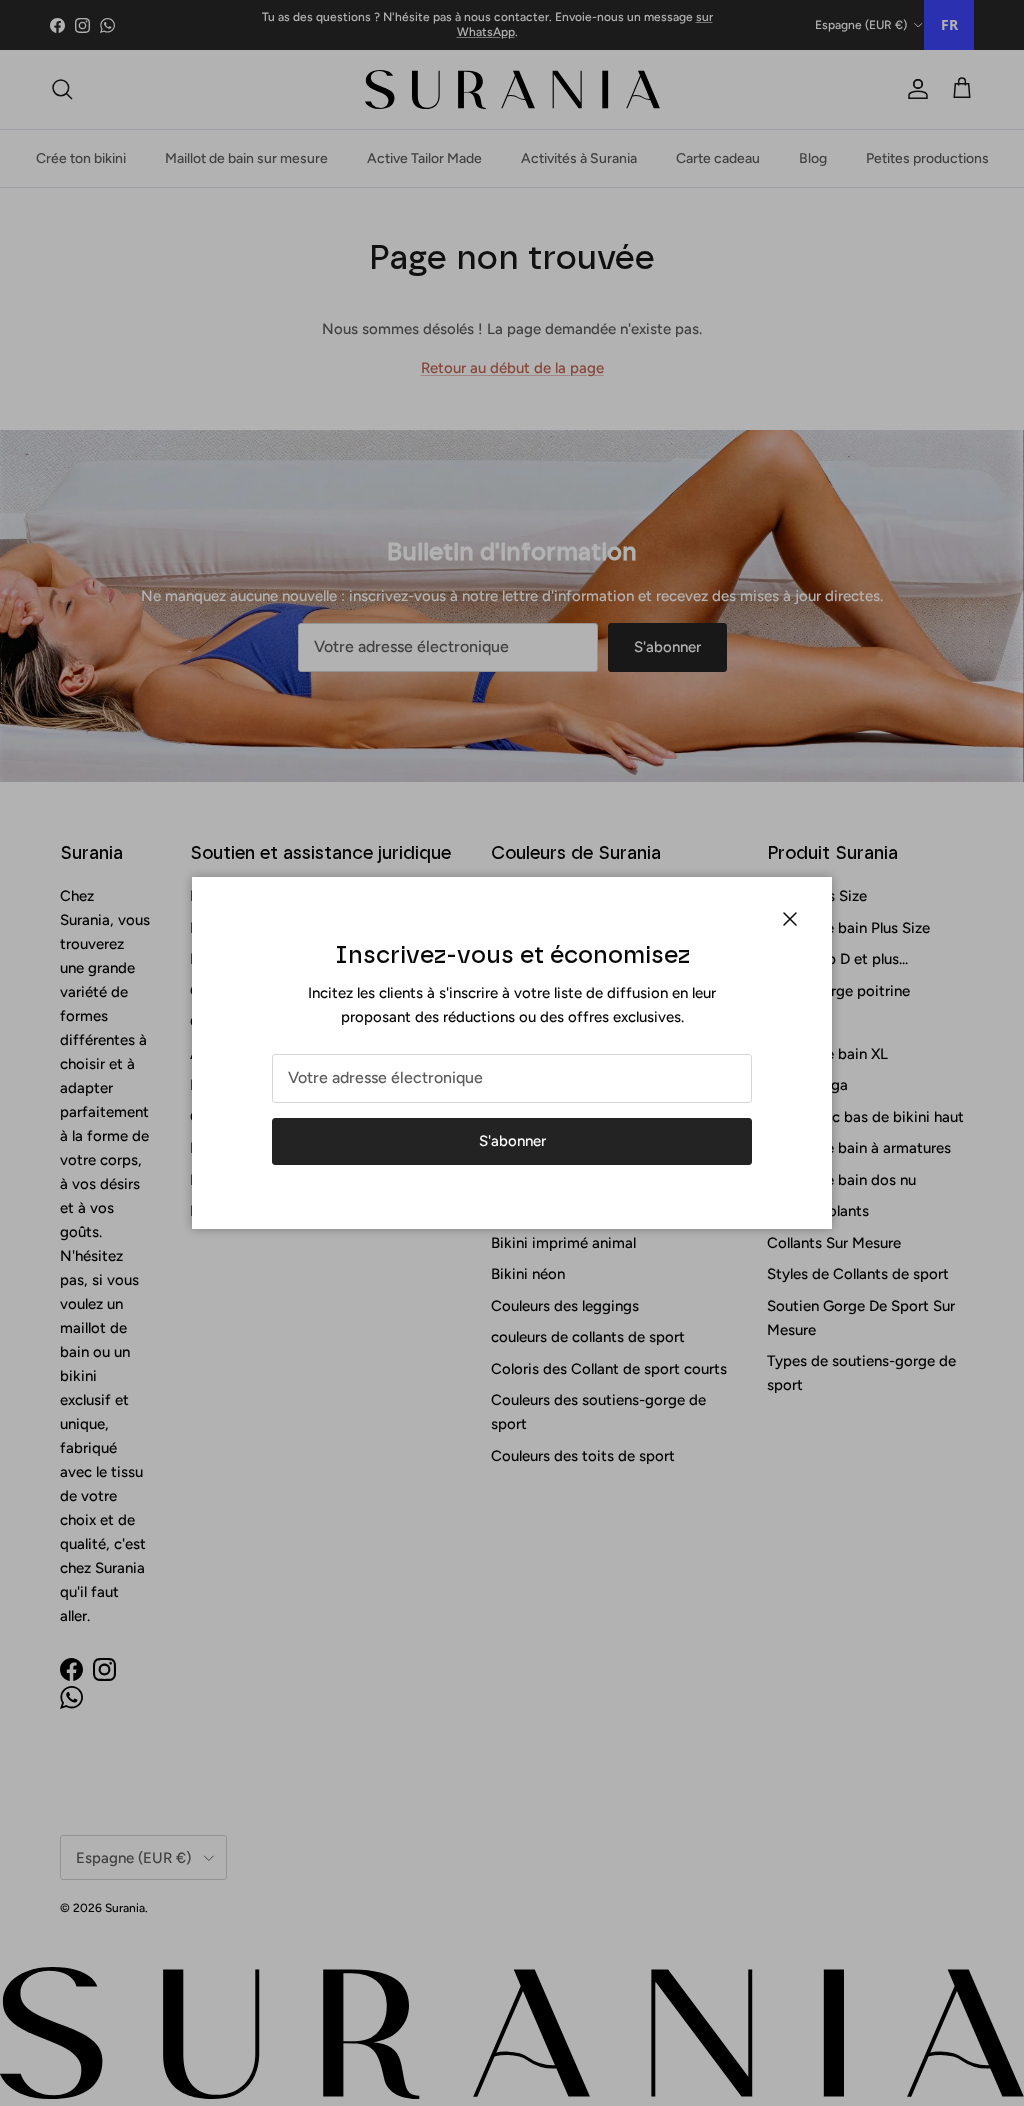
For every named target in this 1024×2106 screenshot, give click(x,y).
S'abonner (512, 1141)
